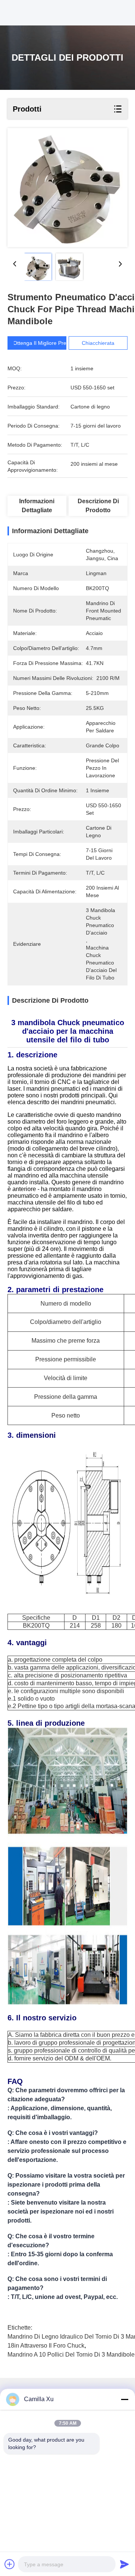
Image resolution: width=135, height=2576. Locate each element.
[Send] (124, 2564)
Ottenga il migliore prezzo (44, 343)
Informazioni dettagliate (37, 506)
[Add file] (10, 2564)
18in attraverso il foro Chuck (46, 2346)
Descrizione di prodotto (98, 506)
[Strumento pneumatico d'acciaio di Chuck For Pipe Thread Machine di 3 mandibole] (67, 188)
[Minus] (124, 2399)
